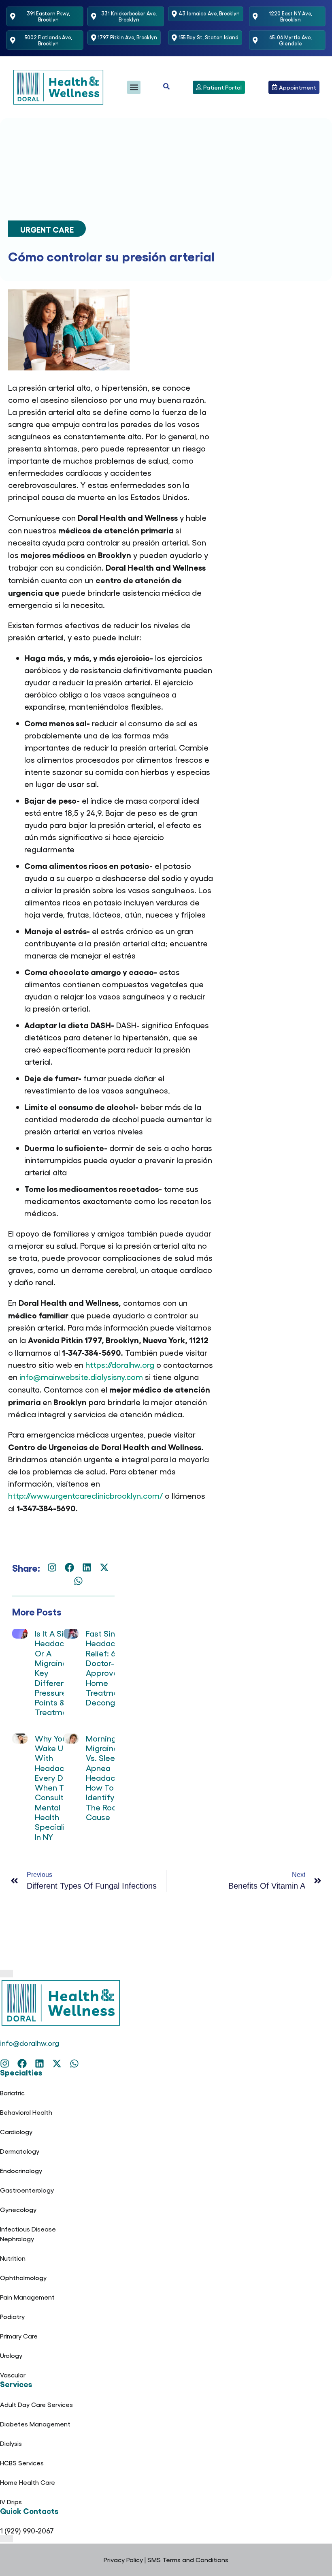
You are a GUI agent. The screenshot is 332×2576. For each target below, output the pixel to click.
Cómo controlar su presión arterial (111, 256)
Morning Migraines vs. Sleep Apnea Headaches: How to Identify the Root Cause (108, 1777)
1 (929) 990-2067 (27, 2530)
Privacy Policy (123, 2560)
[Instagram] (52, 1567)
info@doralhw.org (30, 2043)
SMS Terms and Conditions (188, 2560)
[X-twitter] (104, 1567)
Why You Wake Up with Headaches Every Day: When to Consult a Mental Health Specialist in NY (56, 1787)
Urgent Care (47, 229)
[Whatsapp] (78, 1581)
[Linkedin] (87, 1567)
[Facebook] (69, 1567)
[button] (134, 87)
